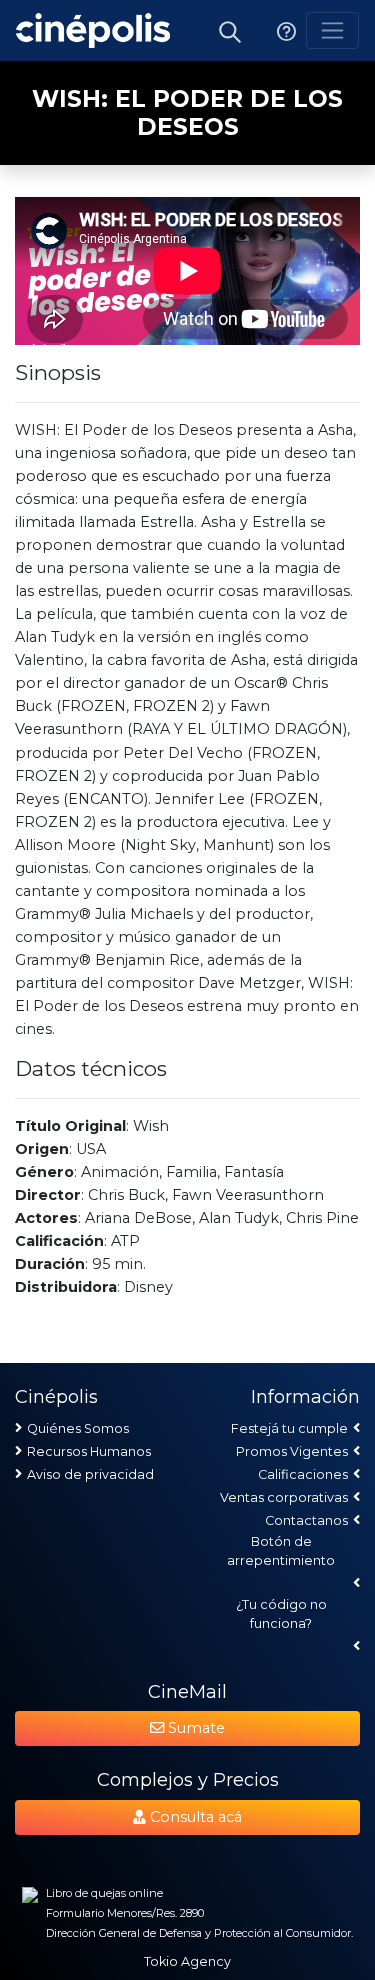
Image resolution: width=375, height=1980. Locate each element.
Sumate (194, 1728)
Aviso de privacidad (90, 1474)
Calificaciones (303, 1474)
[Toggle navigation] (332, 30)
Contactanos (306, 1520)
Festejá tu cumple (289, 1428)
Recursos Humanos (89, 1451)
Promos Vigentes (292, 1451)
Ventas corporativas (284, 1497)
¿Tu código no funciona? (281, 1614)
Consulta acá (194, 1817)
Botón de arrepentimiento (281, 1551)
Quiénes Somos (78, 1428)
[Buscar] (230, 30)
